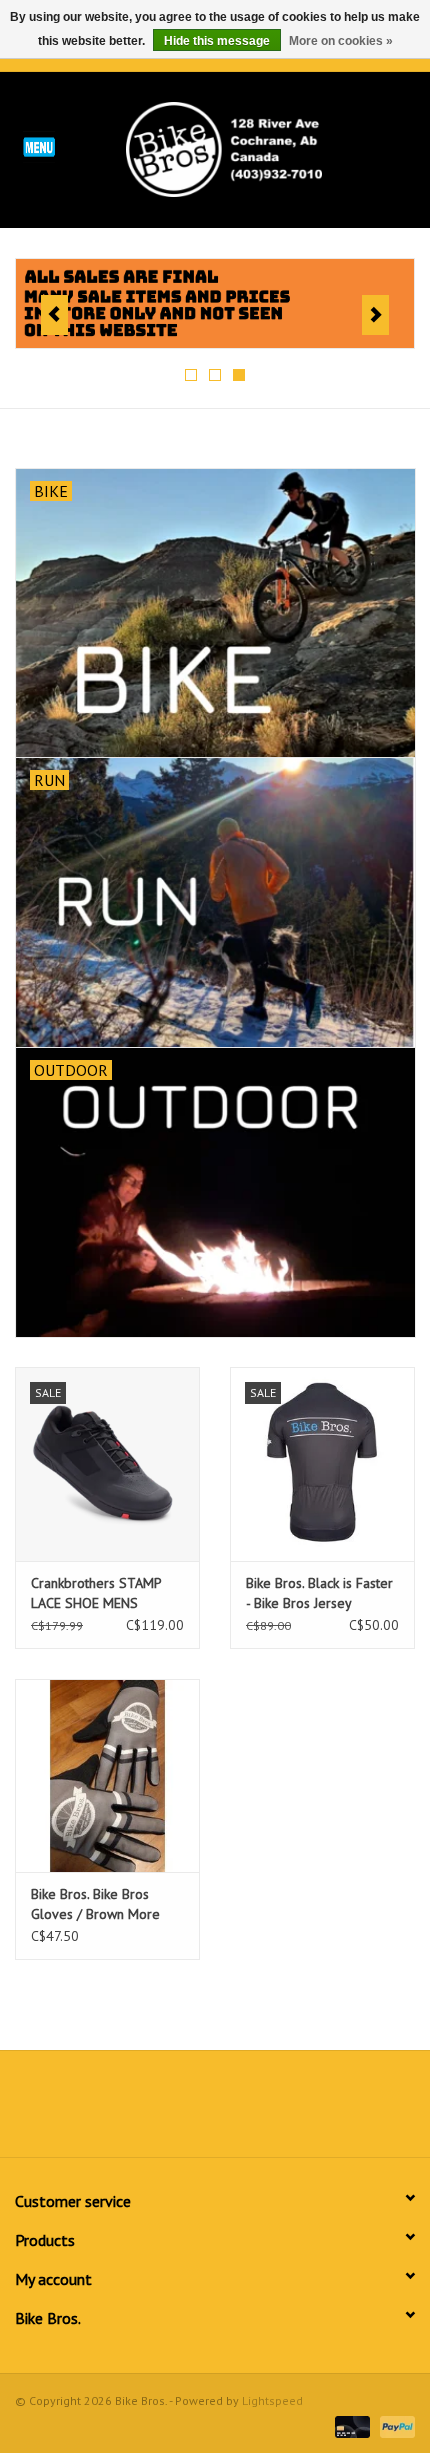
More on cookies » (341, 41)
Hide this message (217, 41)
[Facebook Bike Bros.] (143, 2111)
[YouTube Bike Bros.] (251, 2111)
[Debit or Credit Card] (350, 2425)
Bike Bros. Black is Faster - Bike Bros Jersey (319, 1593)
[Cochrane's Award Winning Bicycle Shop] (254, 148)
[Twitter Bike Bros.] (179, 2111)
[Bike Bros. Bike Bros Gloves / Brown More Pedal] (107, 1776)
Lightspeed (272, 2400)
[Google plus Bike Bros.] (215, 2111)
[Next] (375, 315)
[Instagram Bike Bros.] (287, 2111)
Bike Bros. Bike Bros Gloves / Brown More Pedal (95, 1904)
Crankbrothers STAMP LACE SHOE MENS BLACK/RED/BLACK (96, 1593)
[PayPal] (394, 2425)
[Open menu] (39, 146)
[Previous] (54, 315)
